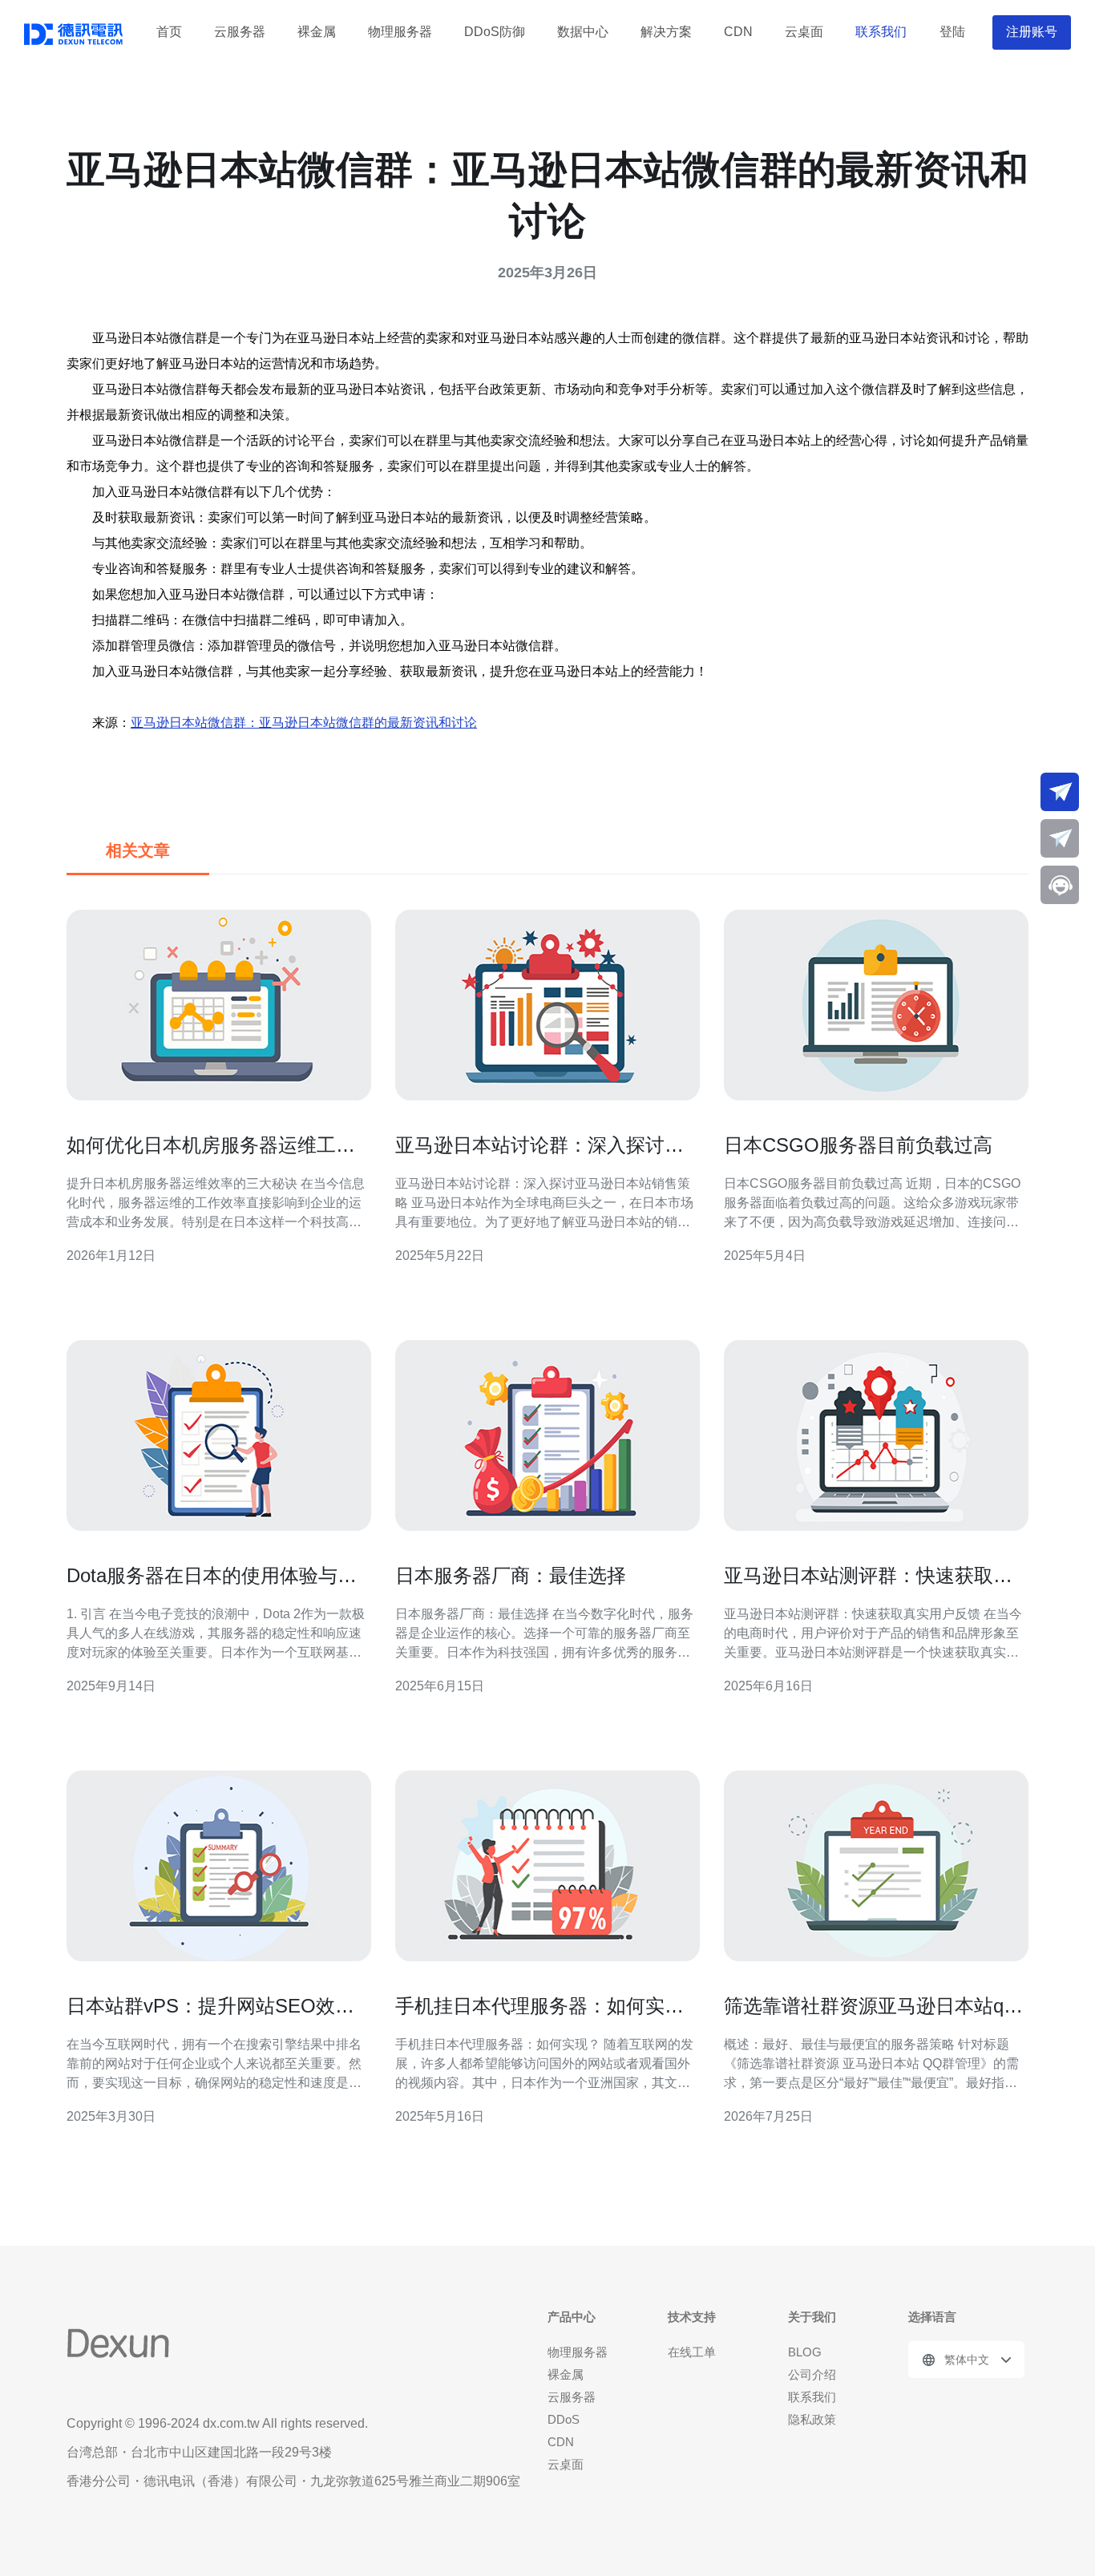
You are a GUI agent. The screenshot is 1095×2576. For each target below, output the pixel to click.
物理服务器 (400, 32)
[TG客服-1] (1060, 792)
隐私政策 (812, 2419)
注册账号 (1032, 32)
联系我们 (881, 32)
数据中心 (583, 32)
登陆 (952, 32)
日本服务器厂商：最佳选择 (511, 1575)
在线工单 (692, 2352)
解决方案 (666, 32)
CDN (738, 32)
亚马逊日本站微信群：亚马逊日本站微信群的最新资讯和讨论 (304, 723)
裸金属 (317, 32)
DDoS (564, 2419)
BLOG (805, 2352)
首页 (169, 32)
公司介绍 (812, 2374)
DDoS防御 (495, 32)
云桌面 (804, 32)
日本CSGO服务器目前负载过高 (858, 1145)
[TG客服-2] (1060, 838)
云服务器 (240, 32)
